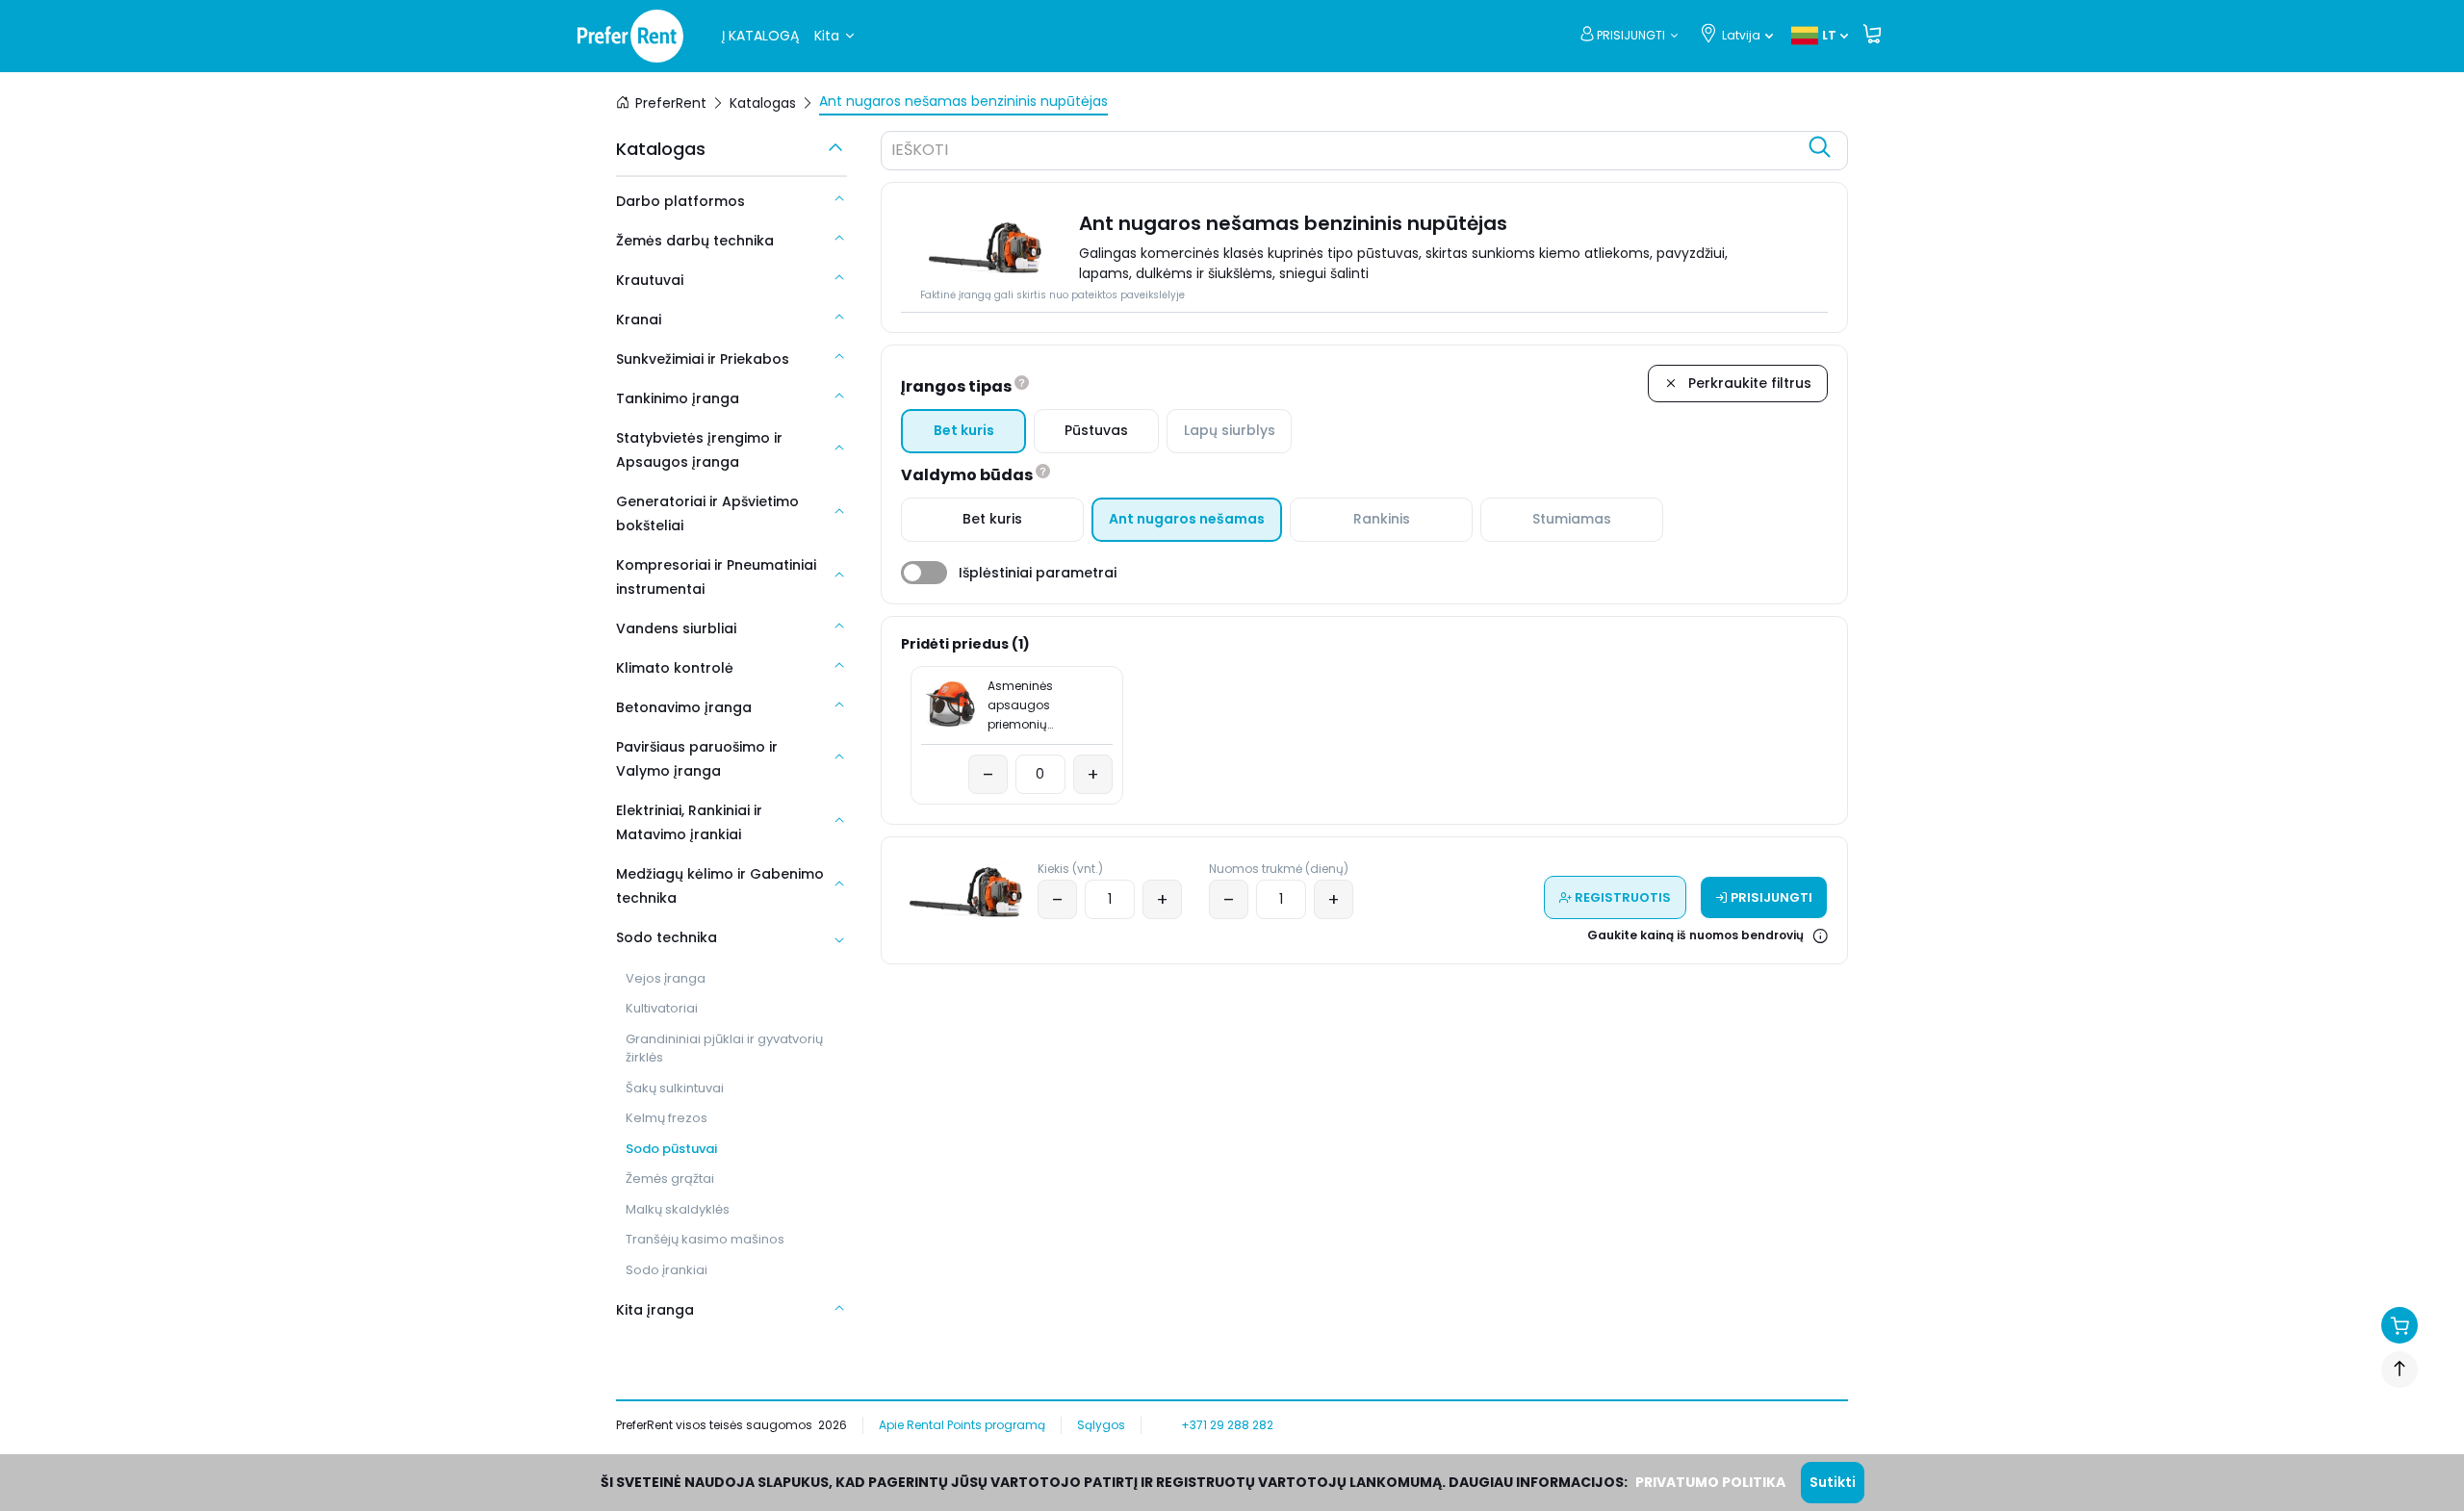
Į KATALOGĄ (760, 36)
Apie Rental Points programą (962, 1425)
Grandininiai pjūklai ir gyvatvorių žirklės (724, 1049)
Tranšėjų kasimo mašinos (705, 1239)
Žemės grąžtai (670, 1178)
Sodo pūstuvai (671, 1149)
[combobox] (1345, 153)
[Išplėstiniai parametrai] (924, 573)
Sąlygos (1101, 1425)
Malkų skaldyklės (678, 1209)
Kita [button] (827, 36)
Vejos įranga (666, 978)
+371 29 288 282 (1227, 1425)
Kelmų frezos (667, 1118)
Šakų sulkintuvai (675, 1088)
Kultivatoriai (662, 1008)
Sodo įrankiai (667, 1270)
